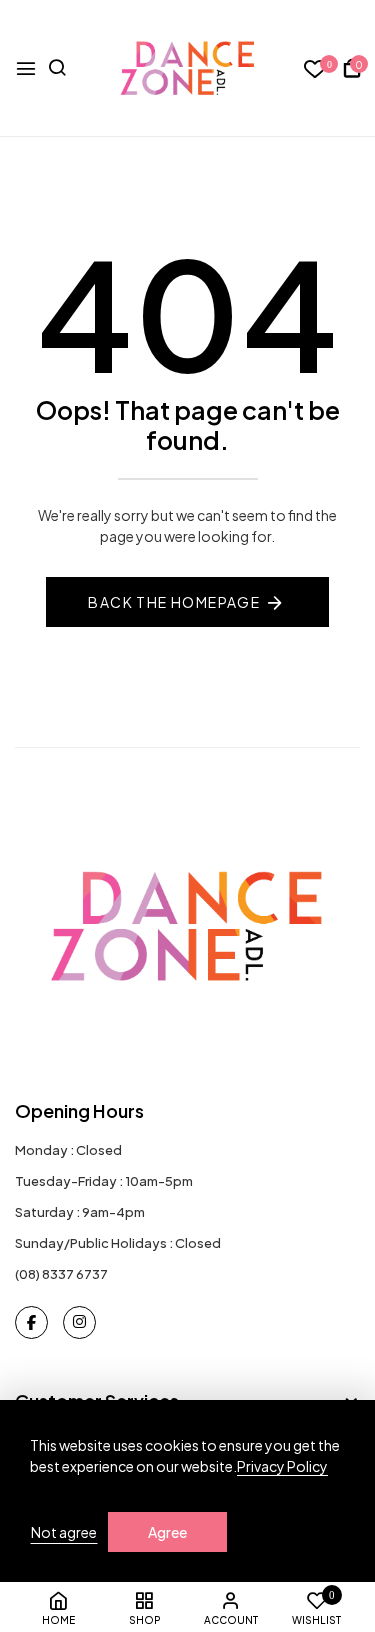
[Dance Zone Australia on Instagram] (79, 1322)
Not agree (64, 1532)
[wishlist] (315, 69)
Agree (167, 1532)
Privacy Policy (282, 1466)
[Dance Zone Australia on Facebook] (31, 1322)
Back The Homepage (174, 602)
